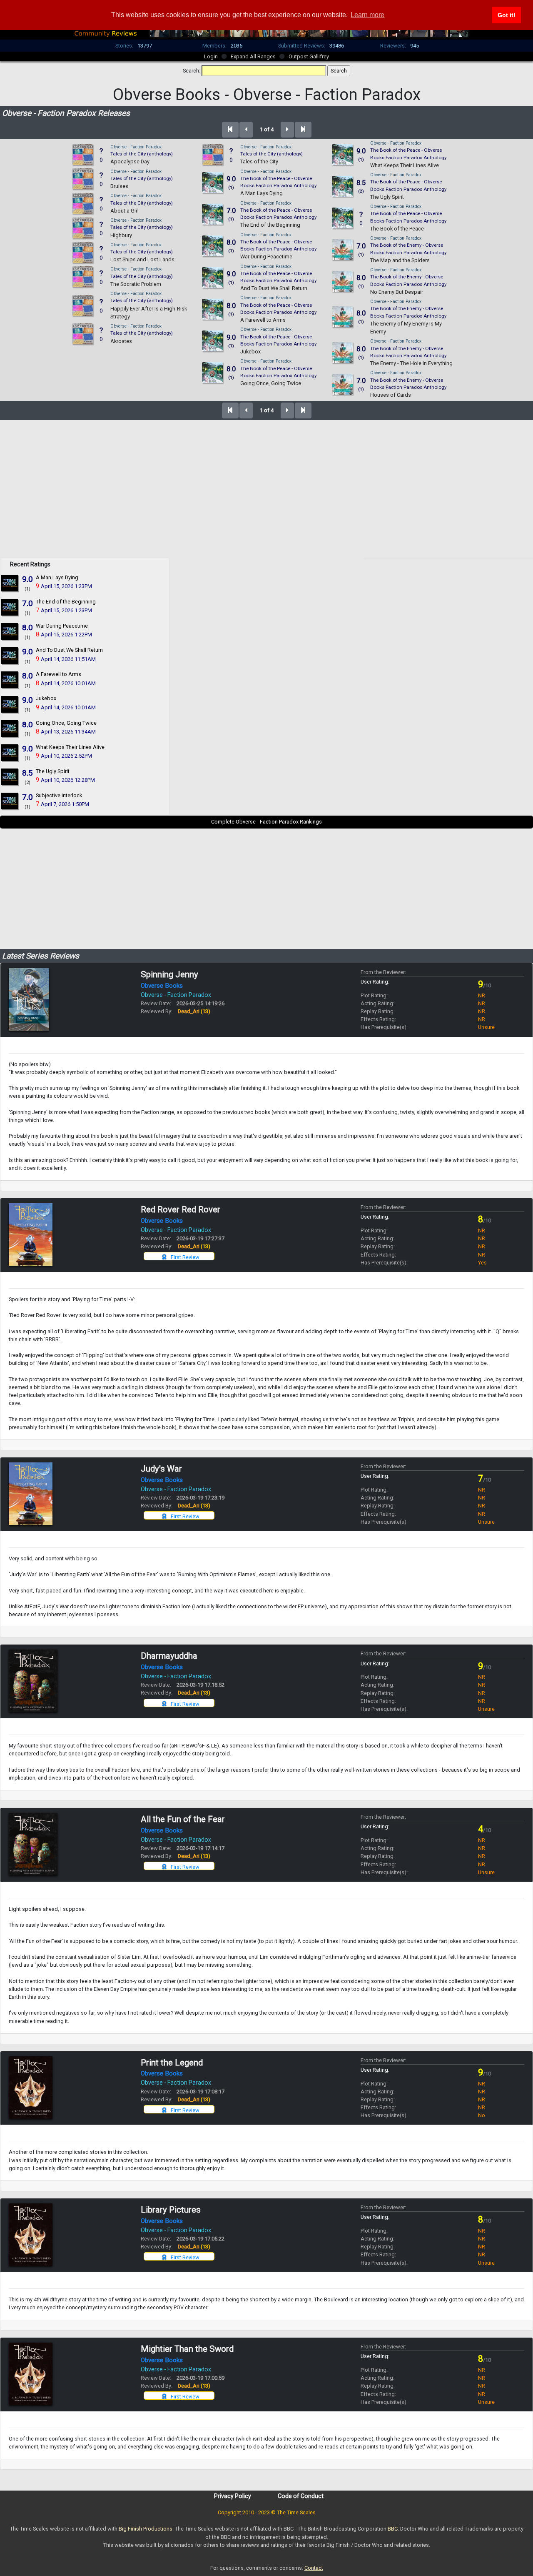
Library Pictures (171, 2210)
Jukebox (250, 352)
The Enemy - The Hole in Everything (411, 363)
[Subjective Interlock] (10, 800)
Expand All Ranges (253, 56)
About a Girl (125, 211)
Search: (192, 71)
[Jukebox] (10, 704)
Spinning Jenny (169, 974)
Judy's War (161, 1469)
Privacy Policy (233, 2496)
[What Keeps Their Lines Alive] (10, 752)
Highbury (121, 235)
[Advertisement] (266, 499)
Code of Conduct (301, 2496)
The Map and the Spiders (400, 260)
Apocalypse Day (130, 161)
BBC (393, 2529)
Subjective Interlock (59, 795)
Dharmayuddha (169, 1656)
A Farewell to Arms (263, 320)
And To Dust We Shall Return (274, 288)
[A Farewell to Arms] (10, 680)
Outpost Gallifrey (309, 56)
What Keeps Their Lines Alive (405, 165)
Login (211, 56)
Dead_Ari (194, 1011)
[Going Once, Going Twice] (10, 728)
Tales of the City (259, 161)
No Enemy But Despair (397, 292)
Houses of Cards (391, 395)
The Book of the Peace (397, 229)
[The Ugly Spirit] (10, 776)
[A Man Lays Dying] (10, 583)
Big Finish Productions (146, 2529)
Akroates (121, 341)
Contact (314, 2568)
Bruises (119, 186)
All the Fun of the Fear (183, 1819)
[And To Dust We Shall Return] (10, 655)
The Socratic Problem (136, 284)
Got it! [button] (507, 15)
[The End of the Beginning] (10, 607)
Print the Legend (172, 2063)
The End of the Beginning (270, 225)
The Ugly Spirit (387, 197)
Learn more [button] (367, 15)
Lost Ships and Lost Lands (142, 259)
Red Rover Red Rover (181, 1209)
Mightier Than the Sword (187, 2349)
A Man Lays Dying (262, 193)
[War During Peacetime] (10, 631)
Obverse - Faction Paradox (136, 147)
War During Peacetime (266, 257)
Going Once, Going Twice (271, 383)
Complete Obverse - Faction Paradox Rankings (266, 822)
